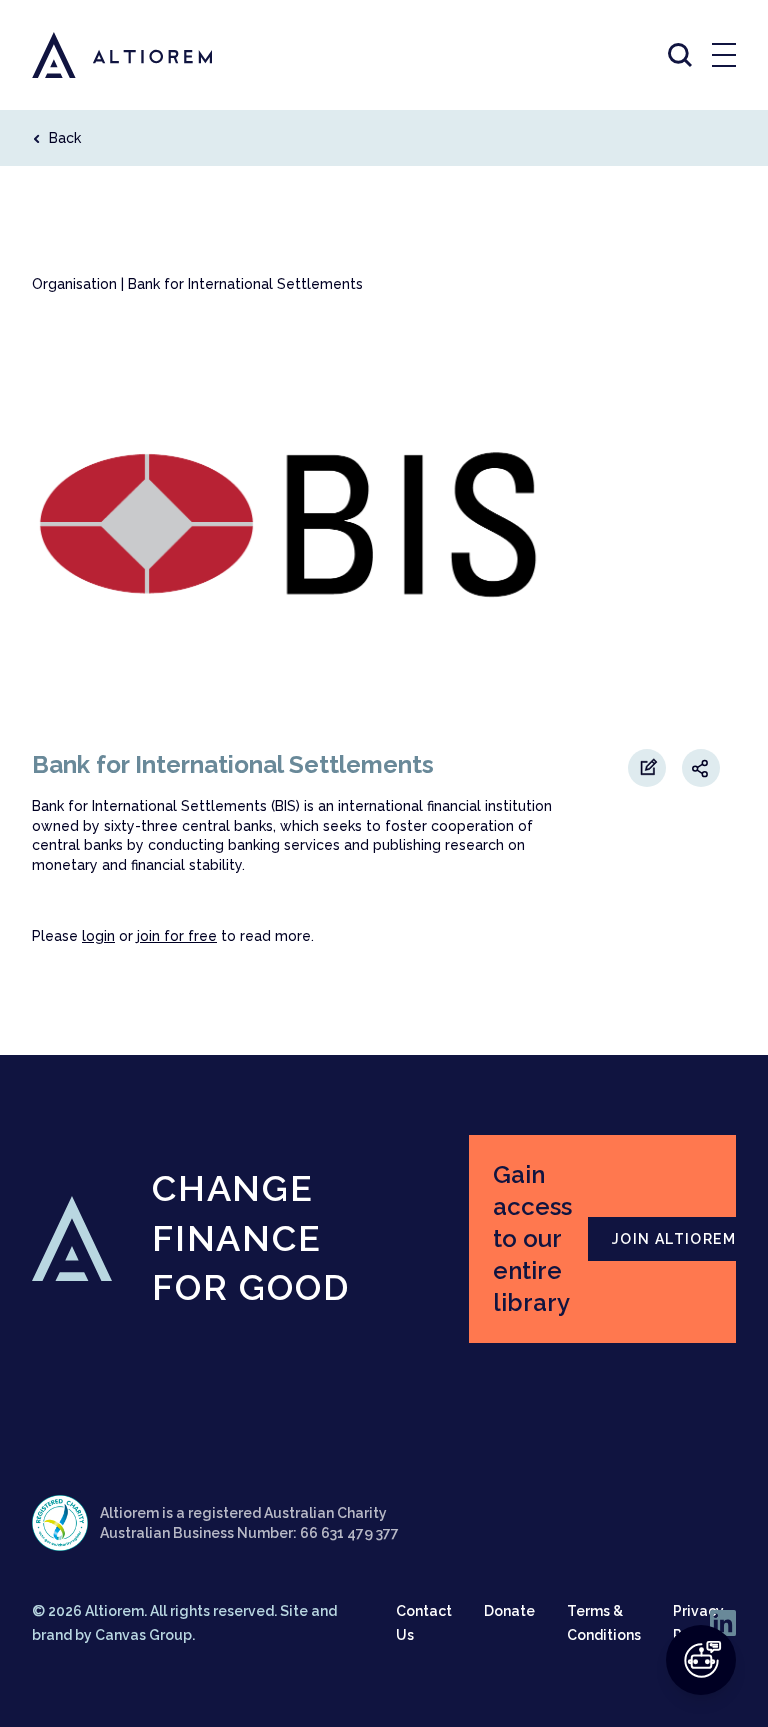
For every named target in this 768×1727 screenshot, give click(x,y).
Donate (509, 1611)
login (98, 936)
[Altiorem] (104, 55)
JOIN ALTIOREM (674, 1239)
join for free (177, 936)
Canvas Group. (145, 1635)
